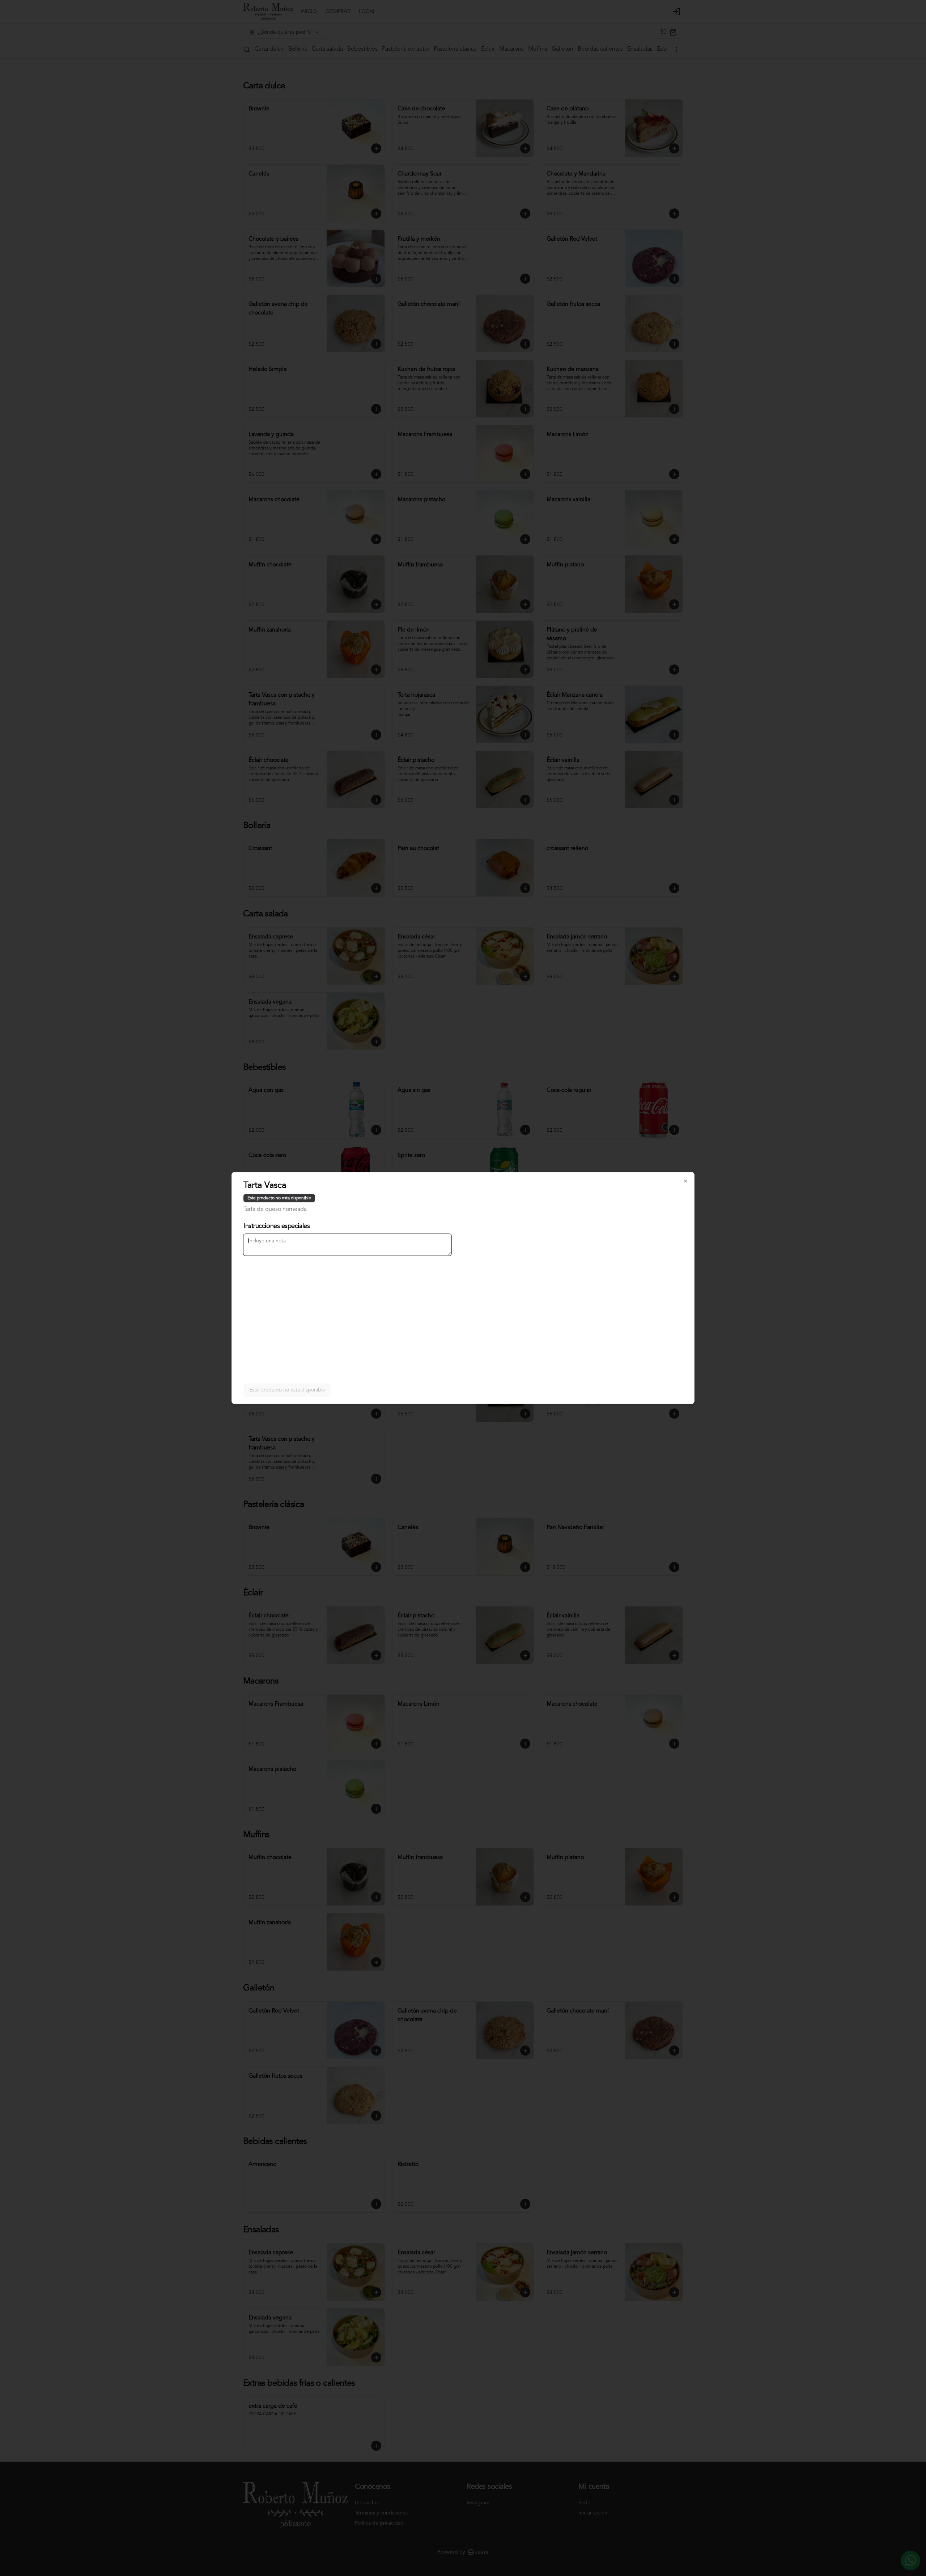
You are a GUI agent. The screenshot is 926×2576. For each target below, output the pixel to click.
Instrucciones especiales (277, 1226)
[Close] (685, 1181)
